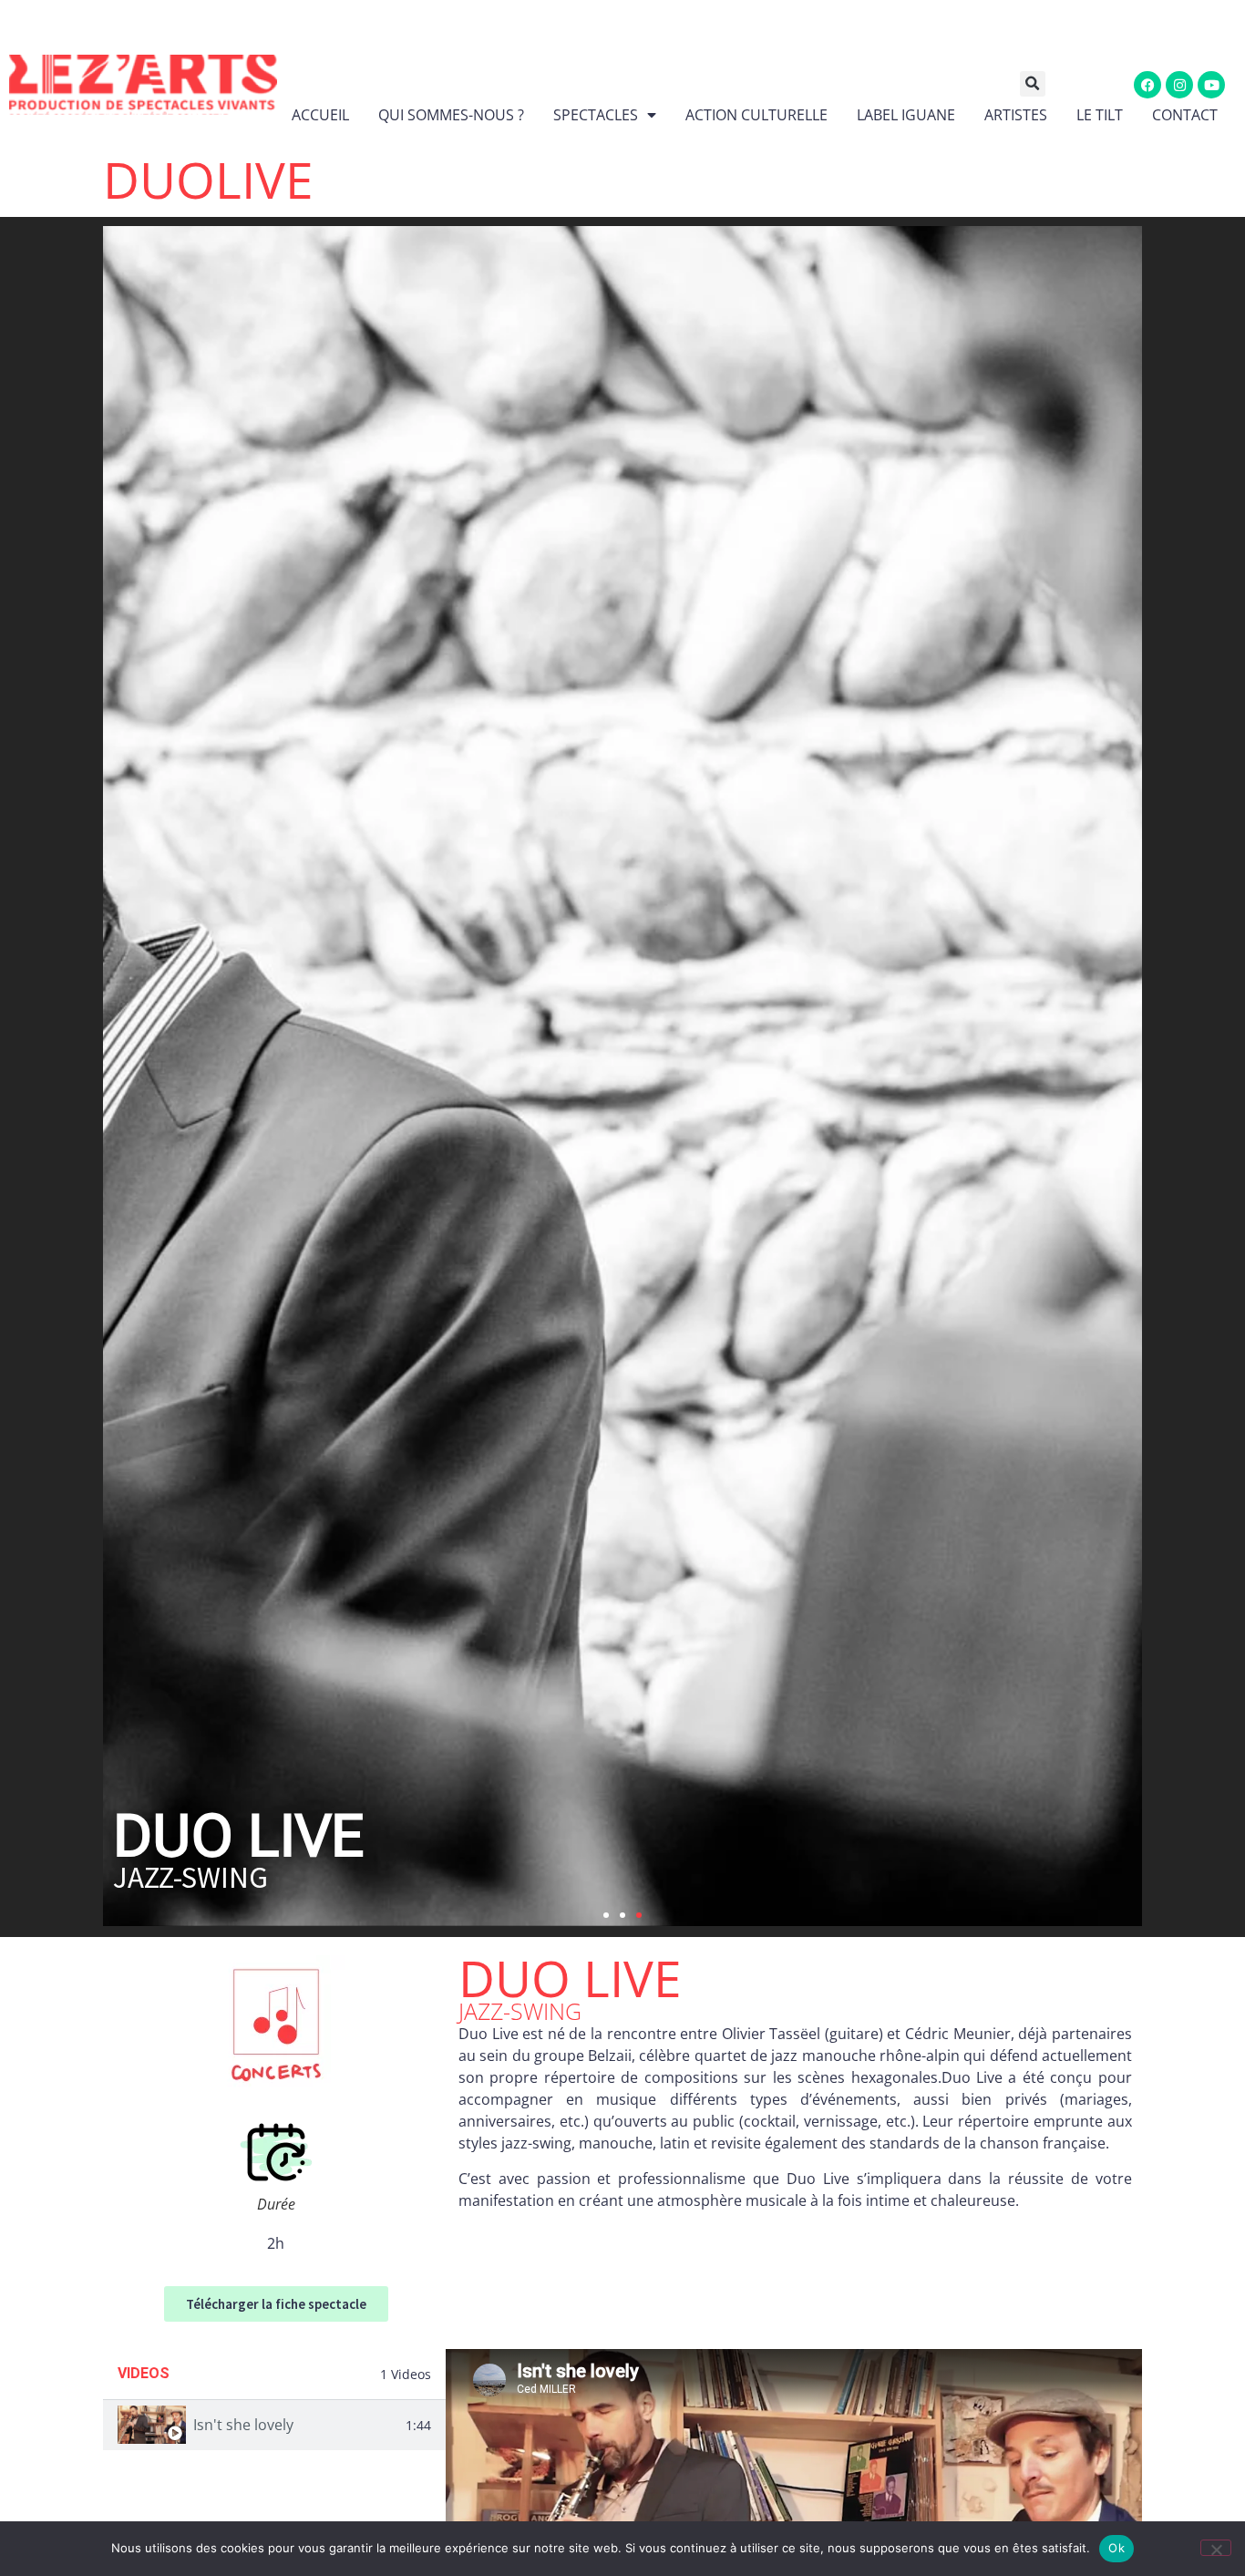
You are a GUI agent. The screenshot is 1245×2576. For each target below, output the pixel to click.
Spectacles (596, 115)
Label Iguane (906, 115)
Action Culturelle (756, 115)
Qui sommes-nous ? (451, 115)
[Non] (1216, 2548)
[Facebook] (1147, 85)
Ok (1116, 2548)
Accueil (320, 115)
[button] (1045, 84)
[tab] (274, 2425)
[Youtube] (1211, 85)
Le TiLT (1100, 115)
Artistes (1016, 115)
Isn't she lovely (243, 2425)
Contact (1185, 115)
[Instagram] (1179, 85)
